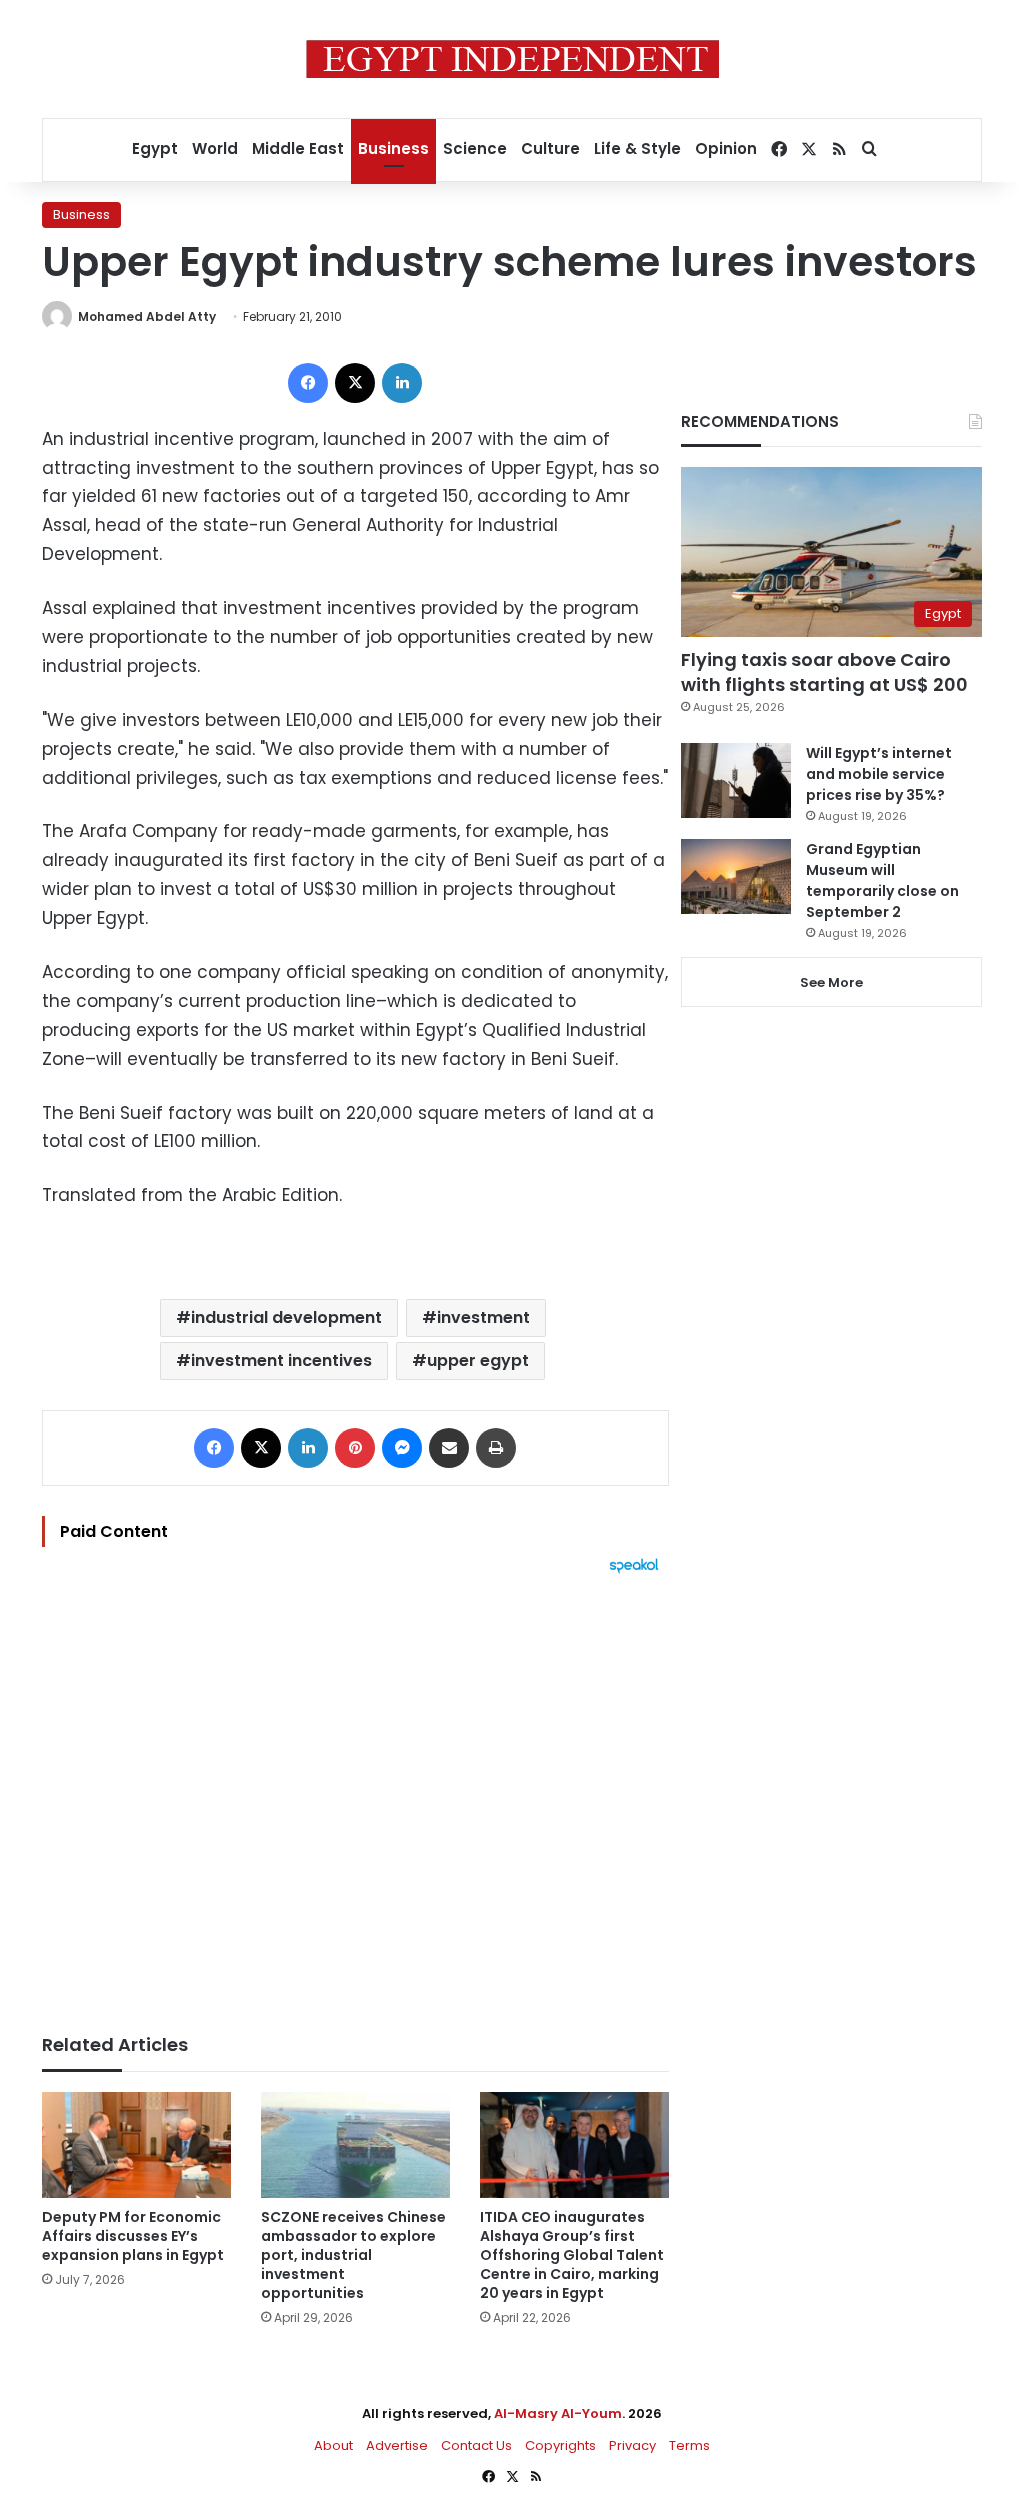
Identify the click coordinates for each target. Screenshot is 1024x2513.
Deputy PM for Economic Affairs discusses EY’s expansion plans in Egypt (133, 2236)
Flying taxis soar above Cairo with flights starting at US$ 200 (824, 672)
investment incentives (281, 1360)
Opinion (726, 148)
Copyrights (560, 2445)
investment (483, 1317)
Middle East (298, 148)
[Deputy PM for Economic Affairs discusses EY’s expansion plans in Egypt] (136, 2145)
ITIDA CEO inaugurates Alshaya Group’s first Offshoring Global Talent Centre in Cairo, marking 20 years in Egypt (572, 2255)
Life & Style (637, 148)
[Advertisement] (355, 1794)
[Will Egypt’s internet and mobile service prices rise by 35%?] (736, 780)
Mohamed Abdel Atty (147, 316)
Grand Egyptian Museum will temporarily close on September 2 (882, 880)
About (333, 2445)
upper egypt (478, 1360)
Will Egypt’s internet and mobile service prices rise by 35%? (879, 774)
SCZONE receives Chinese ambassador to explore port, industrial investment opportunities (353, 2255)
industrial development (286, 1317)
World (215, 148)
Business (393, 148)
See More (831, 982)
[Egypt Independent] (512, 59)
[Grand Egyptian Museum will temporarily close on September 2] (736, 876)
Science (475, 148)
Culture (550, 148)
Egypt (155, 148)
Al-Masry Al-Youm (558, 2413)
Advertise (397, 2445)
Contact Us (476, 2445)
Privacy (632, 2445)
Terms (689, 2445)
